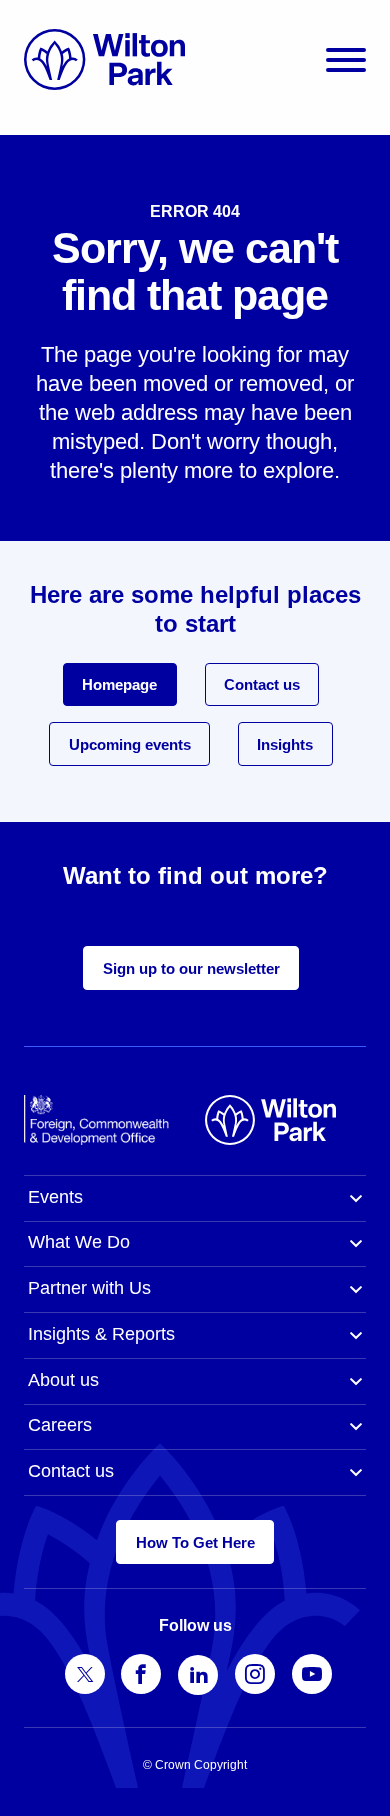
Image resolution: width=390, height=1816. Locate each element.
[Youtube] (312, 1674)
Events (55, 1197)
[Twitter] (85, 1674)
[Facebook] (141, 1674)
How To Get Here (195, 1542)
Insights (285, 744)
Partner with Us (89, 1288)
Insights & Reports (101, 1334)
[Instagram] (255, 1674)
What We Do (79, 1242)
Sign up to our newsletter (191, 968)
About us (63, 1380)
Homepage (119, 684)
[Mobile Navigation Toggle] (346, 59)
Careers (60, 1425)
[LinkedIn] (198, 1675)
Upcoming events (130, 744)
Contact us (262, 684)
